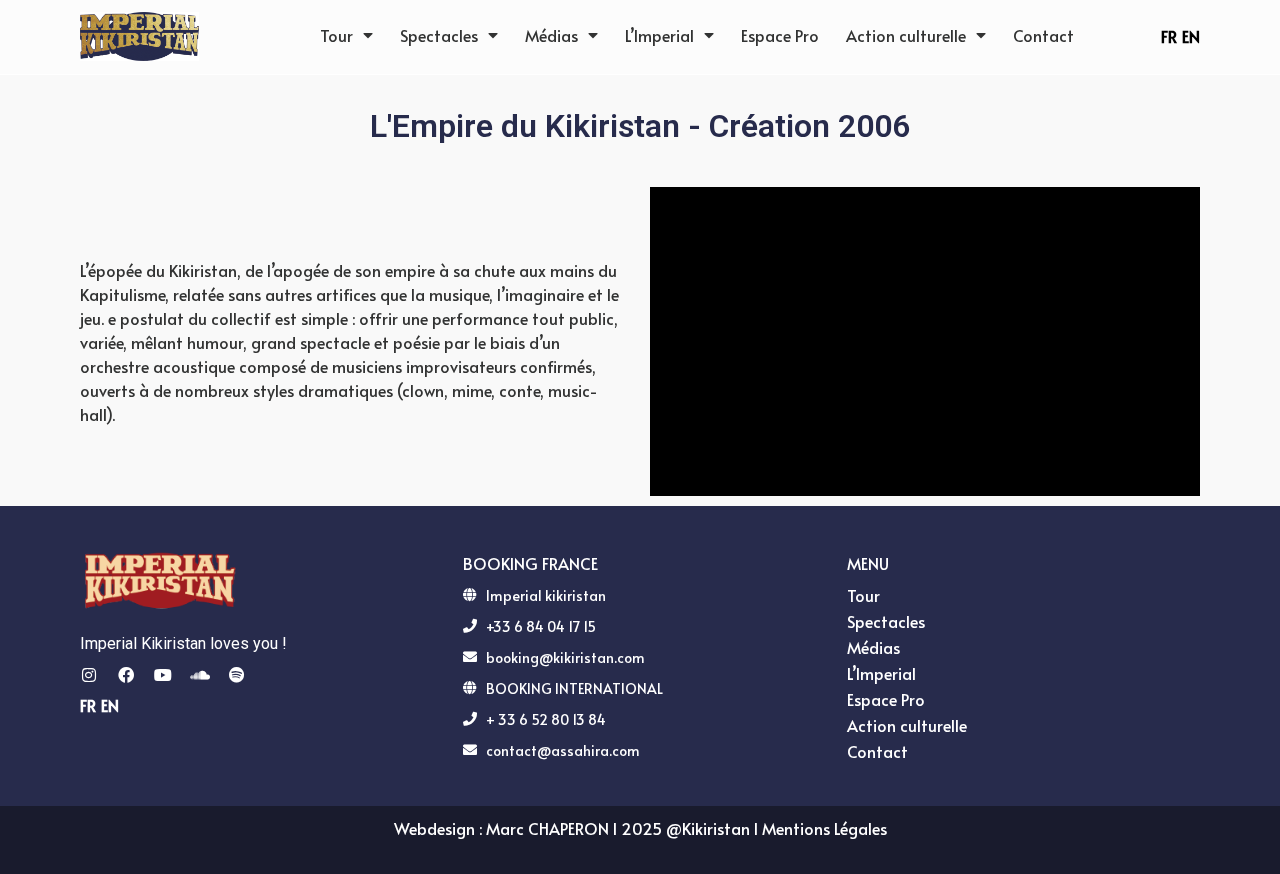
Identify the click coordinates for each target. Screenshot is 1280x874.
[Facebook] (126, 675)
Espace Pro (780, 35)
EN (1191, 36)
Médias (551, 35)
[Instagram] (89, 675)
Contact (1043, 35)
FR (1169, 36)
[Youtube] (163, 675)
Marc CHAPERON (547, 828)
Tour (336, 35)
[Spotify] (237, 675)
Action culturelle (906, 35)
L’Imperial (659, 35)
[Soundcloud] (200, 675)
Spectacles (439, 35)
